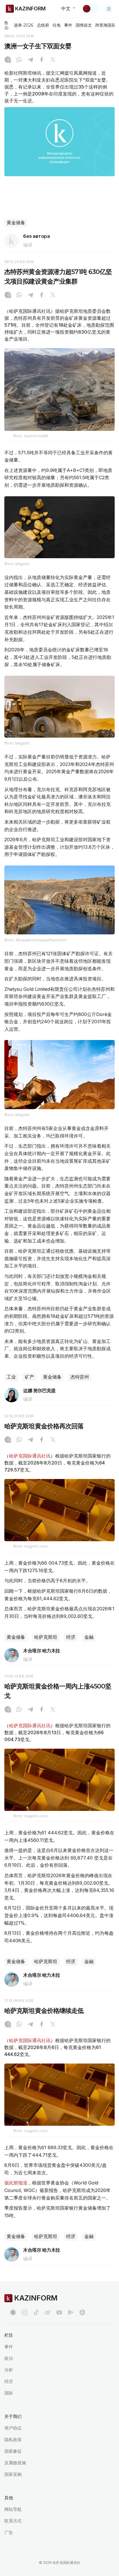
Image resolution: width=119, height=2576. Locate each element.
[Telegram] (30, 60)
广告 (9, 2532)
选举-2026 (24, 25)
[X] (53, 60)
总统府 (43, 25)
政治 (9, 2358)
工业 (11, 1377)
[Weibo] (48, 2312)
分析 (9, 2370)
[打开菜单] (109, 9)
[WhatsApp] (19, 60)
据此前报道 (16, 2183)
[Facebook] (42, 60)
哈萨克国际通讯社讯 (30, 1456)
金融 (89, 1637)
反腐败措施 (15, 2463)
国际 (9, 2393)
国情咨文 (84, 25)
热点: (7, 25)
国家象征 (13, 2451)
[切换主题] (90, 9)
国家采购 (13, 2474)
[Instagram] (8, 60)
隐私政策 (13, 2440)
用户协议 (13, 2428)
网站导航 (13, 2509)
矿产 (29, 1377)
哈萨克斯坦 (46, 1637)
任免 (57, 25)
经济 (71, 1637)
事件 (68, 25)
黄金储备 (16, 223)
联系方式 (13, 2521)
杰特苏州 (80, 1377)
